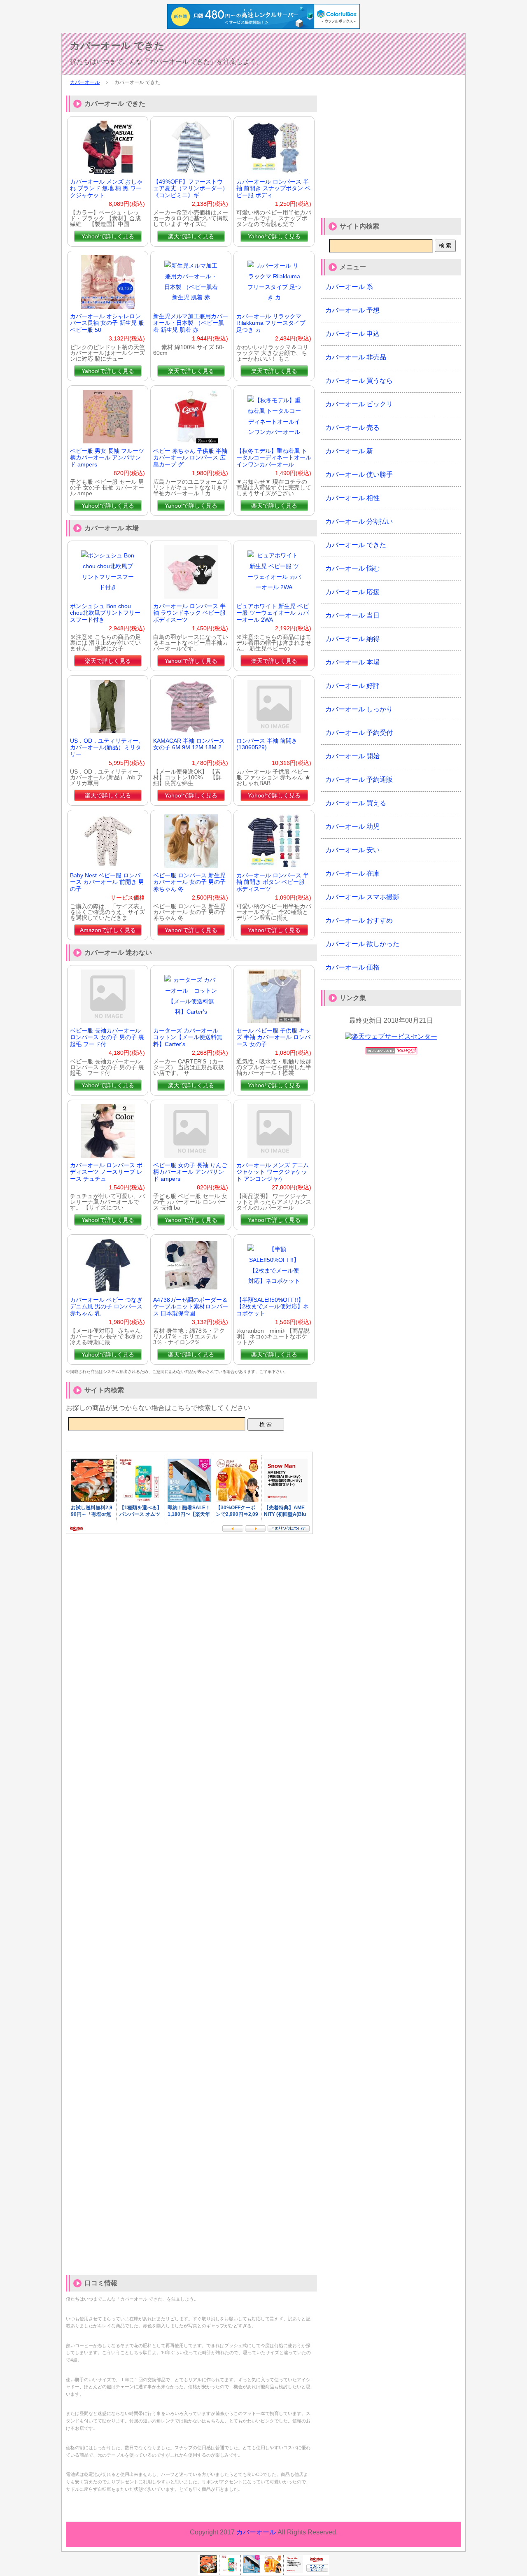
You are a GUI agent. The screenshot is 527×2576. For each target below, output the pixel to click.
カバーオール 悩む (352, 568)
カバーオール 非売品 (356, 357)
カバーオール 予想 (352, 310)
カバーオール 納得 (352, 639)
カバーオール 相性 (352, 498)
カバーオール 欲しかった (362, 944)
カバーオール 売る (352, 428)
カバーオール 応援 (352, 592)
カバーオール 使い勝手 (359, 474)
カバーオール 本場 (352, 662)
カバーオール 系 (349, 287)
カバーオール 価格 (352, 967)
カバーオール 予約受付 (359, 733)
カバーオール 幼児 (352, 826)
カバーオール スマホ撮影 (362, 897)
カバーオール (85, 82)
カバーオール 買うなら (359, 381)
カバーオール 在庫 (352, 873)
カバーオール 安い (352, 850)
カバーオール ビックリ (359, 404)
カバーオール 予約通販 (359, 780)
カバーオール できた (117, 45)
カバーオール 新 (349, 451)
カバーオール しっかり (359, 709)
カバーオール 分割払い (359, 521)
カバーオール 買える (356, 803)
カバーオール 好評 (352, 686)
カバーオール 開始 (352, 756)
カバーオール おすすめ (359, 920)
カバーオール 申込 (352, 334)
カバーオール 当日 (352, 615)
